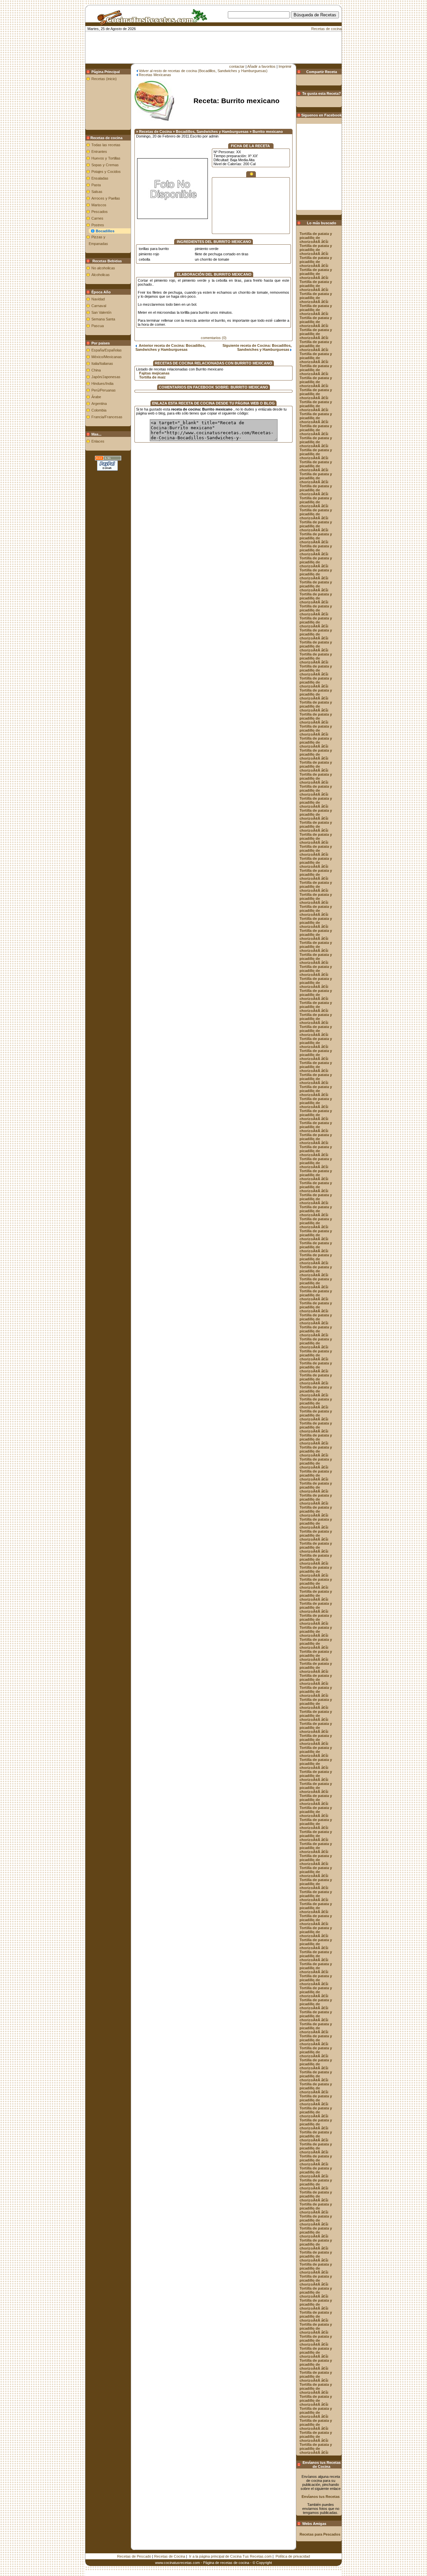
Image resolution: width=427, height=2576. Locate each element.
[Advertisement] (224, 29)
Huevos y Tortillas (106, 158)
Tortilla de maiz (152, 377)
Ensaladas (100, 178)
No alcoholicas (103, 268)
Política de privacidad (293, 2556)
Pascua (98, 326)
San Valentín (101, 312)
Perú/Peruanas (104, 390)
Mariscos (99, 205)
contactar (237, 66)
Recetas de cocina (326, 29)
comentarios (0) (214, 338)
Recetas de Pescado (134, 2556)
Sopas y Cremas (105, 165)
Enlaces (98, 441)
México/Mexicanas (107, 357)
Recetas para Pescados (320, 2534)
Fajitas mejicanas (154, 373)
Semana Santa (103, 319)
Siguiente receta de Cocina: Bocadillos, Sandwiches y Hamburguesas (257, 347)
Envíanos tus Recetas (321, 2497)
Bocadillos (105, 231)
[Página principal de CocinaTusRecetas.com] (150, 23)
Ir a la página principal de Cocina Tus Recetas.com (230, 2556)
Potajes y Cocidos (106, 172)
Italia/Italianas (102, 363)
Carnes (97, 218)
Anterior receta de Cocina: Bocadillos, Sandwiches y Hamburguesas (170, 347)
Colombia (99, 410)
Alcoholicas (101, 275)
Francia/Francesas (107, 417)
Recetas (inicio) (104, 79)
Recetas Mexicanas (155, 75)
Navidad (98, 299)
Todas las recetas (106, 145)
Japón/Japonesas (106, 377)
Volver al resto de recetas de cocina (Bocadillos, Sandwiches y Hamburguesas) (203, 71)
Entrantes (99, 152)
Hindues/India (102, 383)
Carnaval (99, 306)
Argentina (99, 404)
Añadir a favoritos (261, 66)
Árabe (96, 397)
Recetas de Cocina (170, 2556)
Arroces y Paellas (106, 198)
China (96, 370)
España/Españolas (107, 350)
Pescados (100, 212)
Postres (98, 225)
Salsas (97, 192)
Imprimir (285, 66)
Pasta (96, 185)
